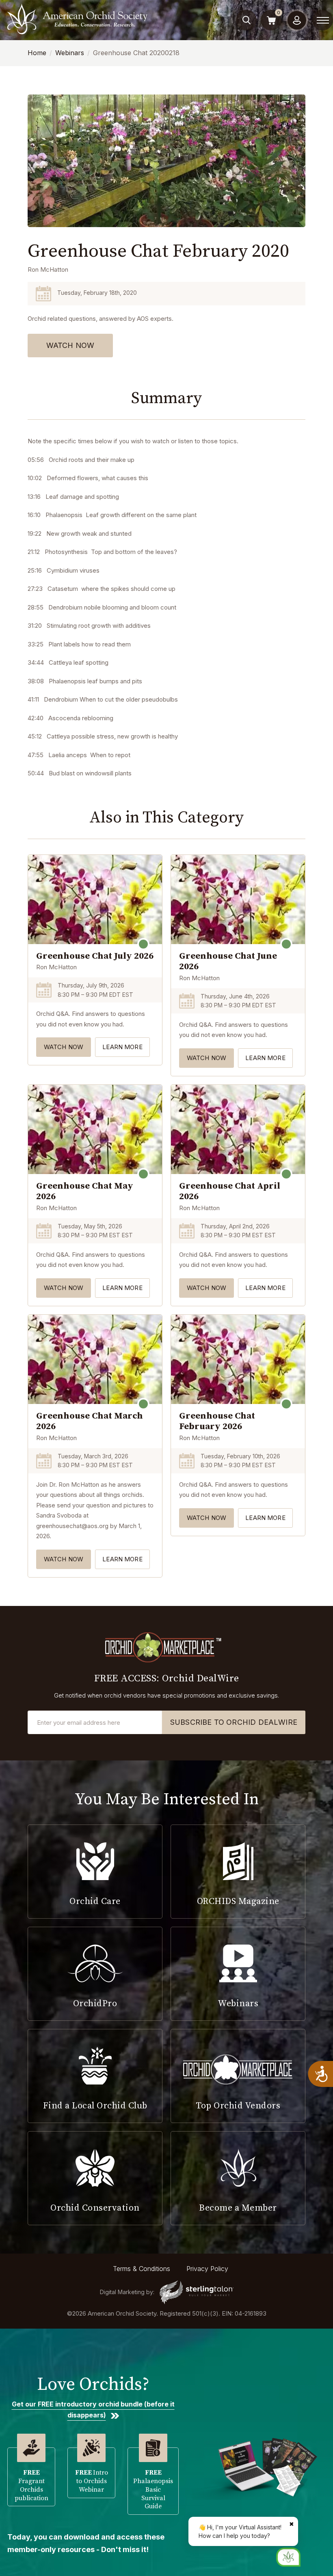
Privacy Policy (207, 2269)
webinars (70, 53)
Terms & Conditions (142, 2269)
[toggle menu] (323, 20)
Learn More (122, 1047)
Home (37, 53)
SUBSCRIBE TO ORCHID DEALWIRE (234, 1722)
